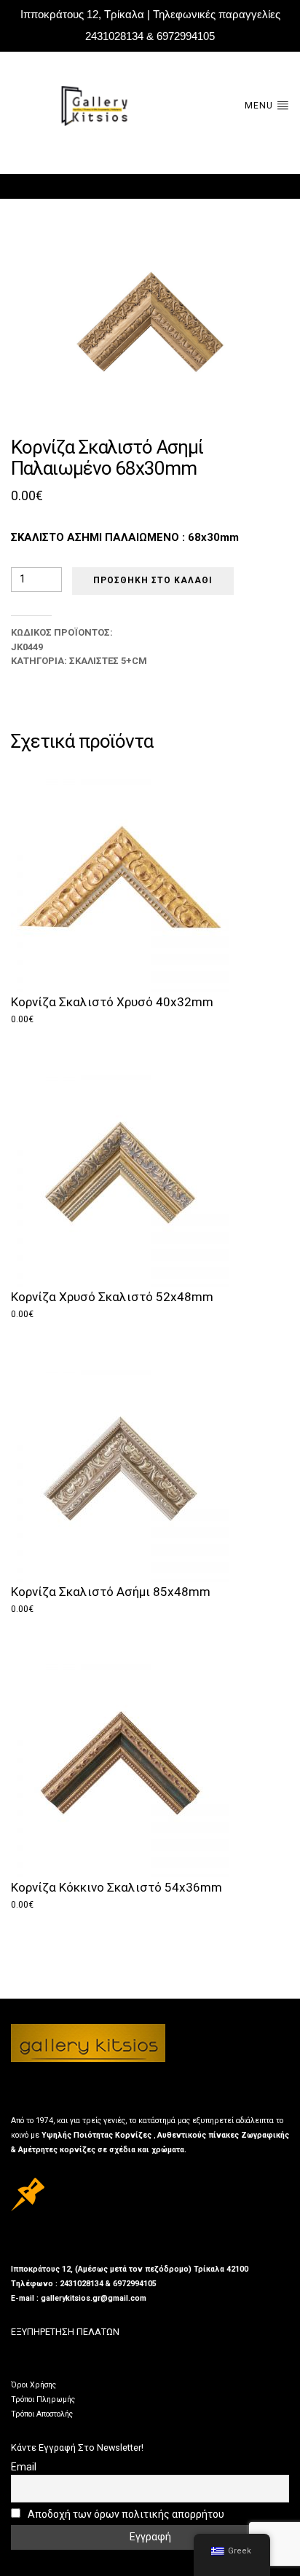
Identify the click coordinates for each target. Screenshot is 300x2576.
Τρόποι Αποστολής (42, 2414)
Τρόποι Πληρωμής (43, 2399)
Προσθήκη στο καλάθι (153, 580)
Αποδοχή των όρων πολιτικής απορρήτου (125, 2514)
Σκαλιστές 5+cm (108, 661)
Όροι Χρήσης (33, 2385)
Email (24, 2467)
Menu (260, 106)
